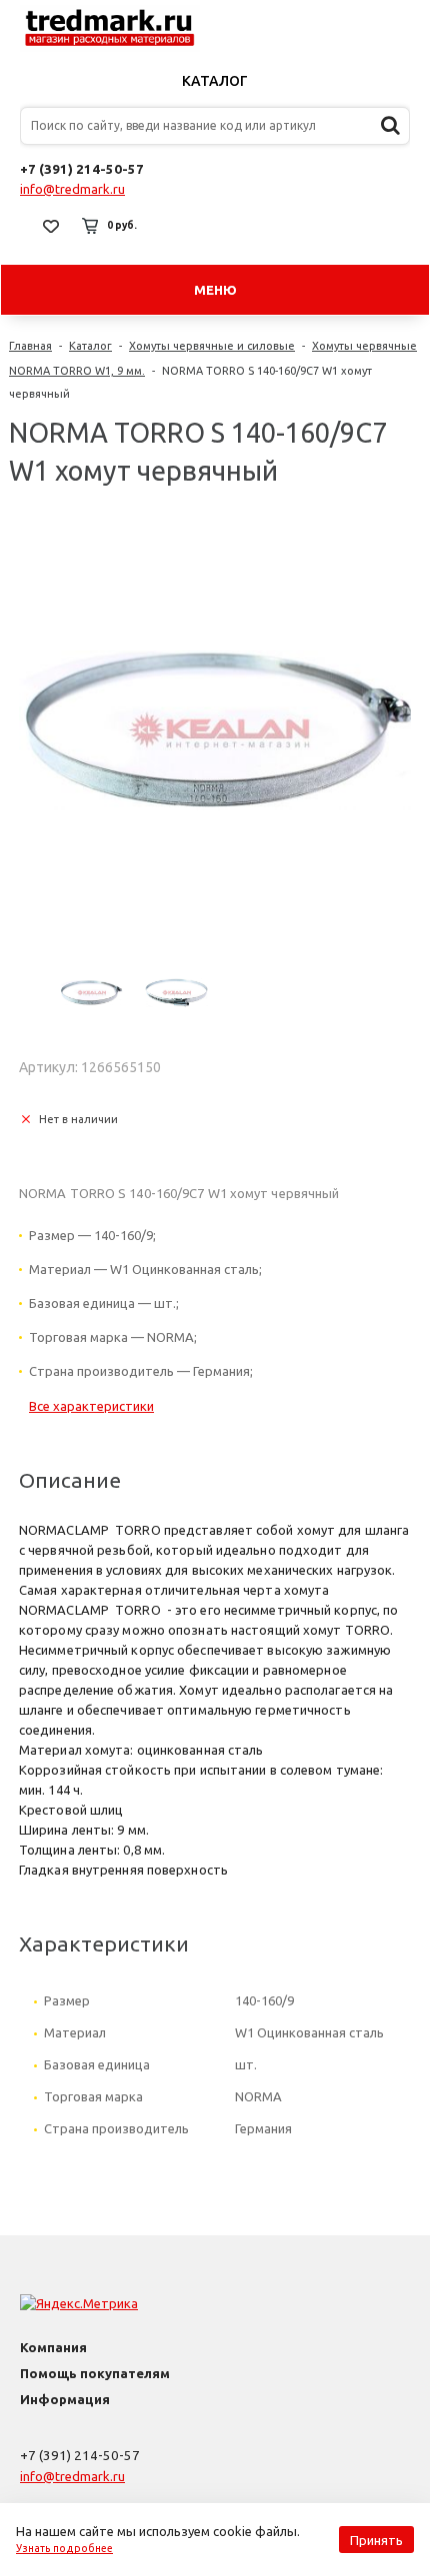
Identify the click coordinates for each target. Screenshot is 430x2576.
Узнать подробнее (64, 2548)
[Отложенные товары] (51, 226)
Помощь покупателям (95, 2373)
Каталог (215, 81)
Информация (65, 2399)
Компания (53, 2347)
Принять (376, 2540)
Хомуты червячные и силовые (212, 346)
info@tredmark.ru (72, 189)
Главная (30, 346)
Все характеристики (91, 1406)
